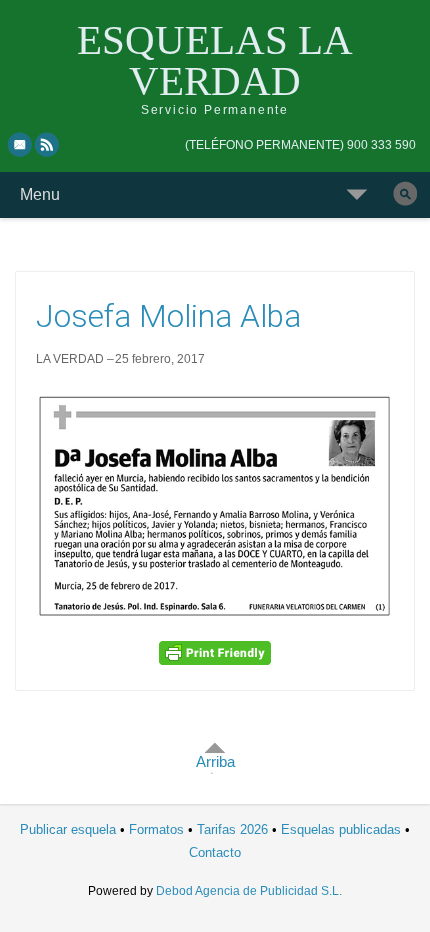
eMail (20, 144)
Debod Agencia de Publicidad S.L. (249, 891)
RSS (48, 144)
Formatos (156, 829)
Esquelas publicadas (341, 829)
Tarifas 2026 (232, 829)
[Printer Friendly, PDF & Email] (215, 652)
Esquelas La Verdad (215, 60)
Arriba (215, 761)
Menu (40, 194)
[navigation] (300, 145)
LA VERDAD (70, 359)
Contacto (215, 852)
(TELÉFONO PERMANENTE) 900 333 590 (300, 145)
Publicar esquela (68, 829)
